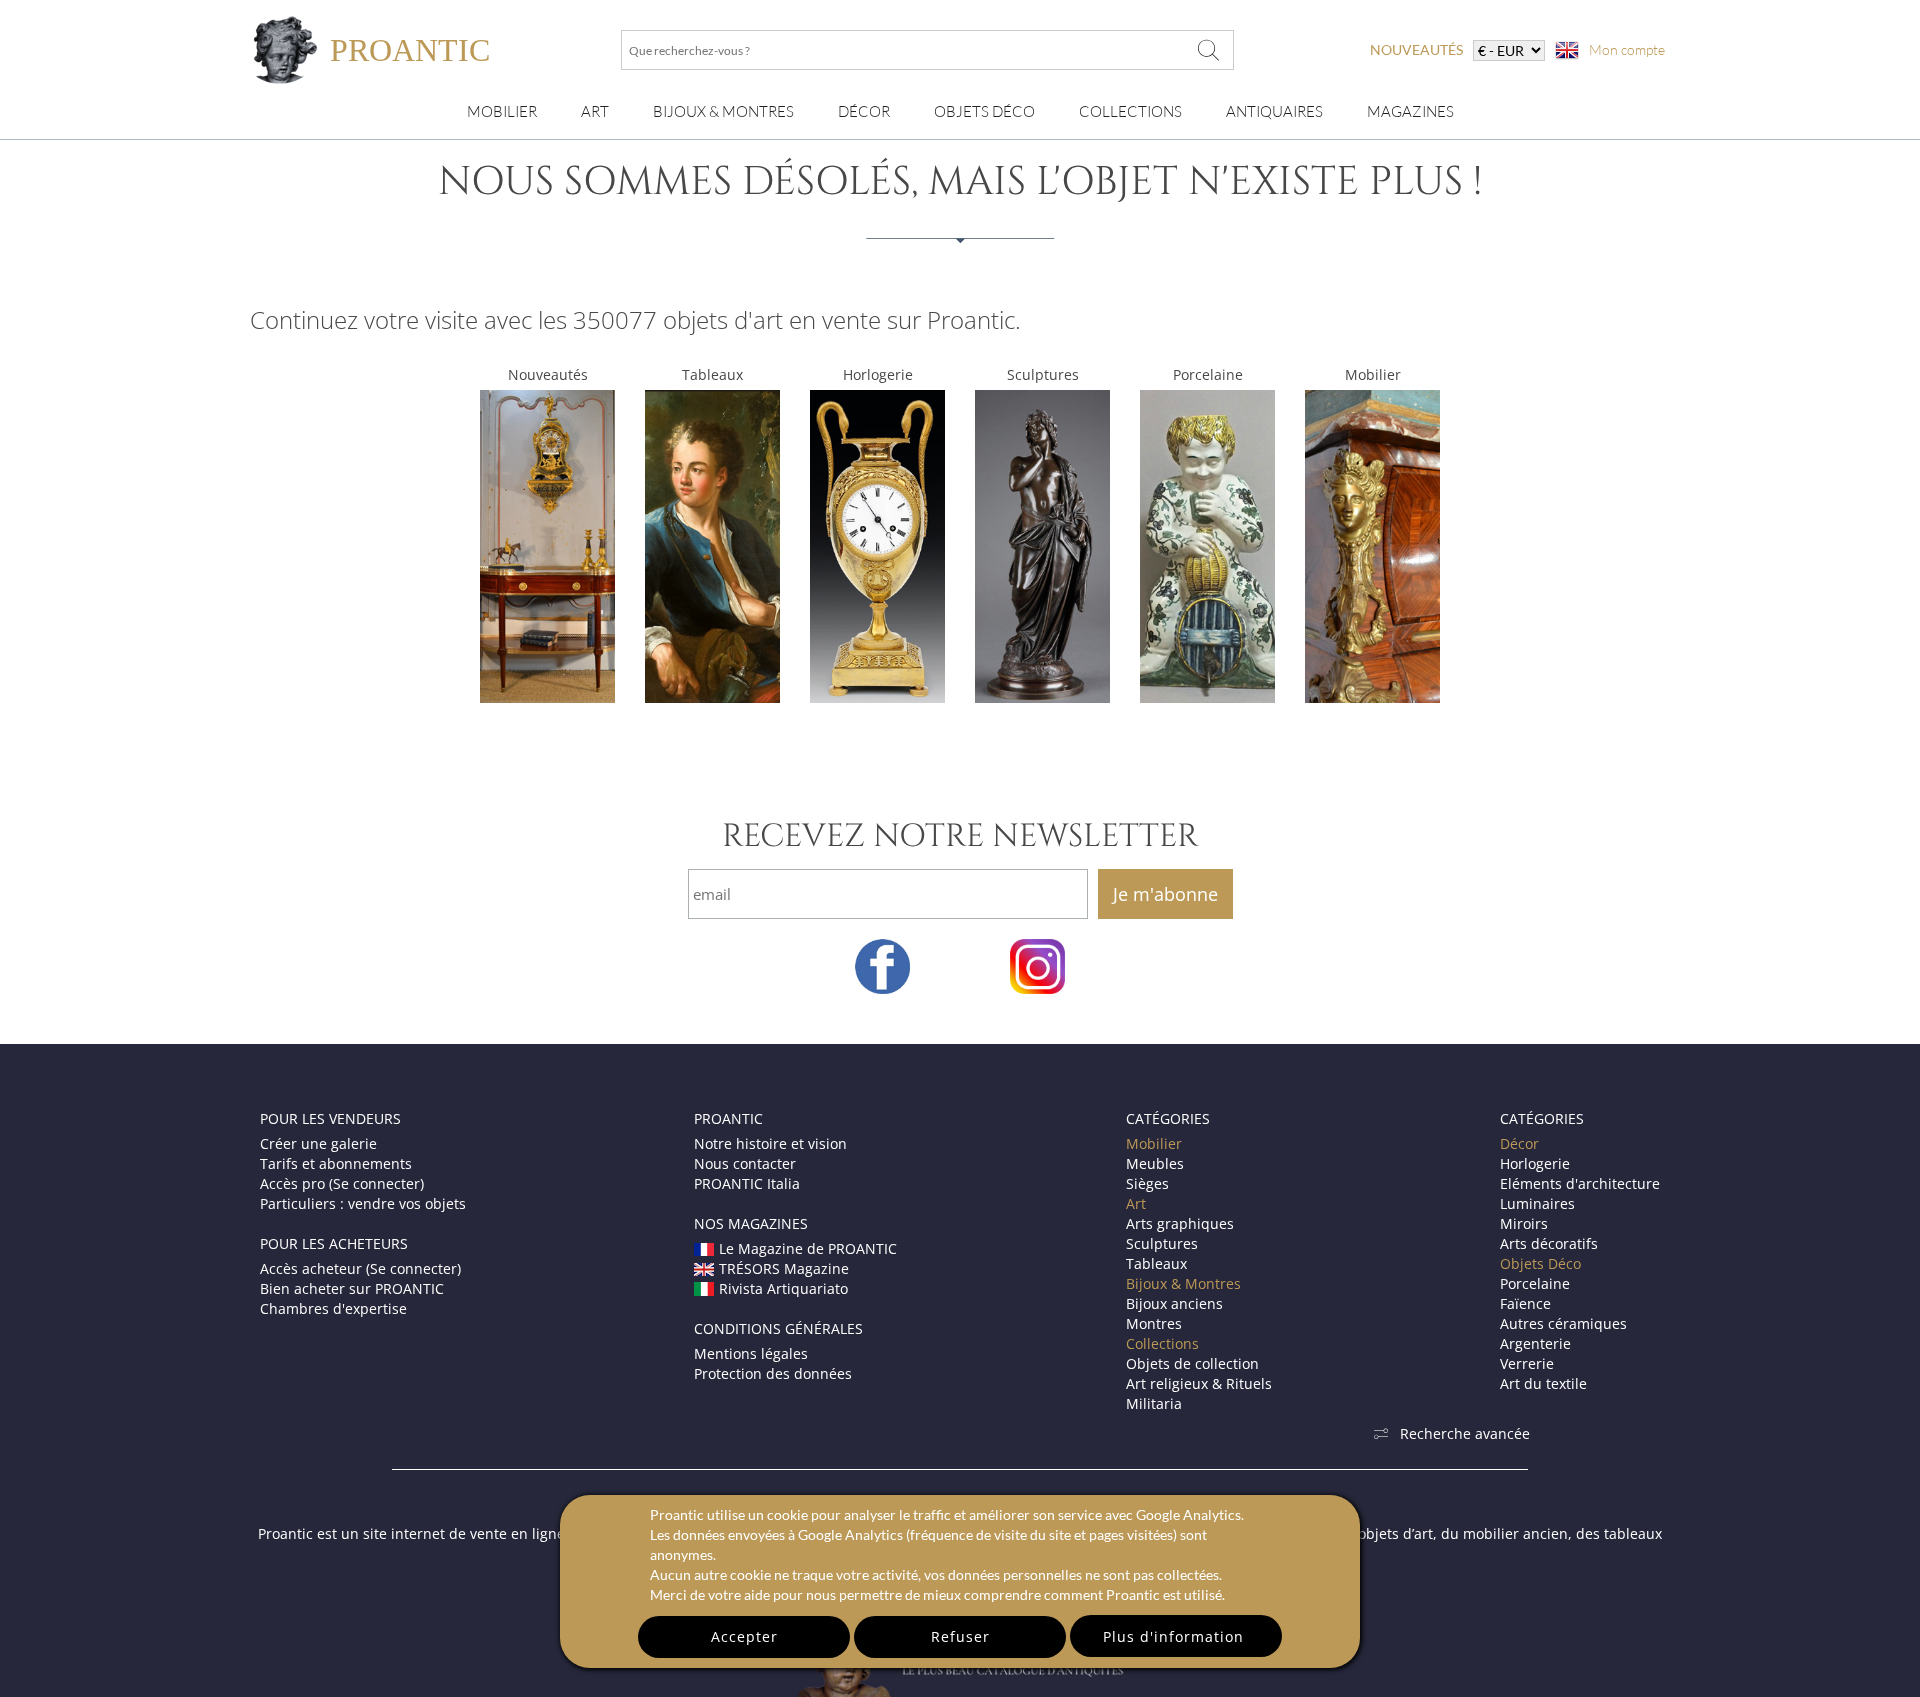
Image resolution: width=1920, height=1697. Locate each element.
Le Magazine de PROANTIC (808, 1248)
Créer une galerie (318, 1143)
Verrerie (1527, 1363)
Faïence (1525, 1303)
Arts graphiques (1180, 1223)
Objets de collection (1192, 1363)
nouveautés (1416, 49)
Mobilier (502, 111)
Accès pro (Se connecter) (342, 1183)
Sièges (1147, 1183)
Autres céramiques (1563, 1323)
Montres (1154, 1323)
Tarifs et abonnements (336, 1163)
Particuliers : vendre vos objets (363, 1203)
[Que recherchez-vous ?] (1209, 50)
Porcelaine (1208, 374)
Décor (864, 111)
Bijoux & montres (723, 111)
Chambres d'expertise (333, 1308)
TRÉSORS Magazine (784, 1268)
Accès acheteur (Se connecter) (360, 1268)
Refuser (960, 1636)
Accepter (744, 1636)
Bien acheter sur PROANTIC (352, 1288)
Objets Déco (984, 111)
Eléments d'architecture (1580, 1183)
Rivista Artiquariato (783, 1288)
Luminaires (1537, 1203)
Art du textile (1543, 1383)
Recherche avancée (1465, 1433)
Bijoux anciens (1174, 1303)
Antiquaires (1274, 111)
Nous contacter (745, 1163)
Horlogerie (878, 374)
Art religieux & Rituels (1199, 1383)
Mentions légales (751, 1353)
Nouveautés (548, 374)
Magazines (1410, 111)
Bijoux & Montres (1183, 1283)
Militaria (1154, 1403)
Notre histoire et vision (770, 1143)
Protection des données (773, 1373)
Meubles (1155, 1163)
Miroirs (1524, 1223)
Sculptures (1043, 374)
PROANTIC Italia (747, 1183)
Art (595, 111)
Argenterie (1535, 1343)
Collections (1130, 111)
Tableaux (712, 374)
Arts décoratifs (1549, 1243)
